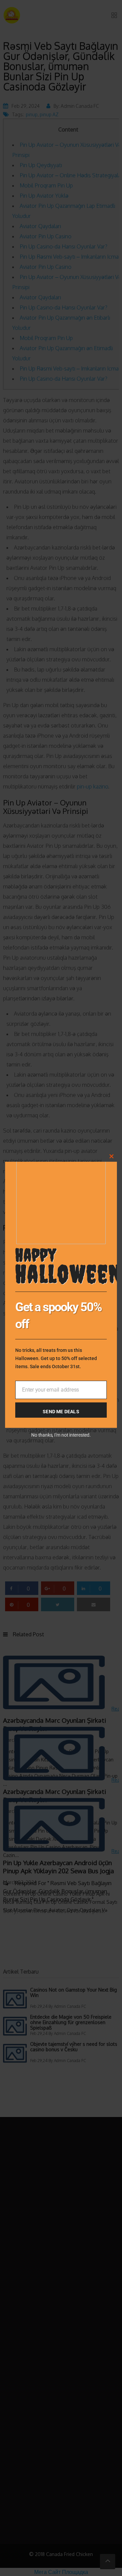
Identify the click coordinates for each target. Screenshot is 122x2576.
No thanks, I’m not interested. (61, 1435)
